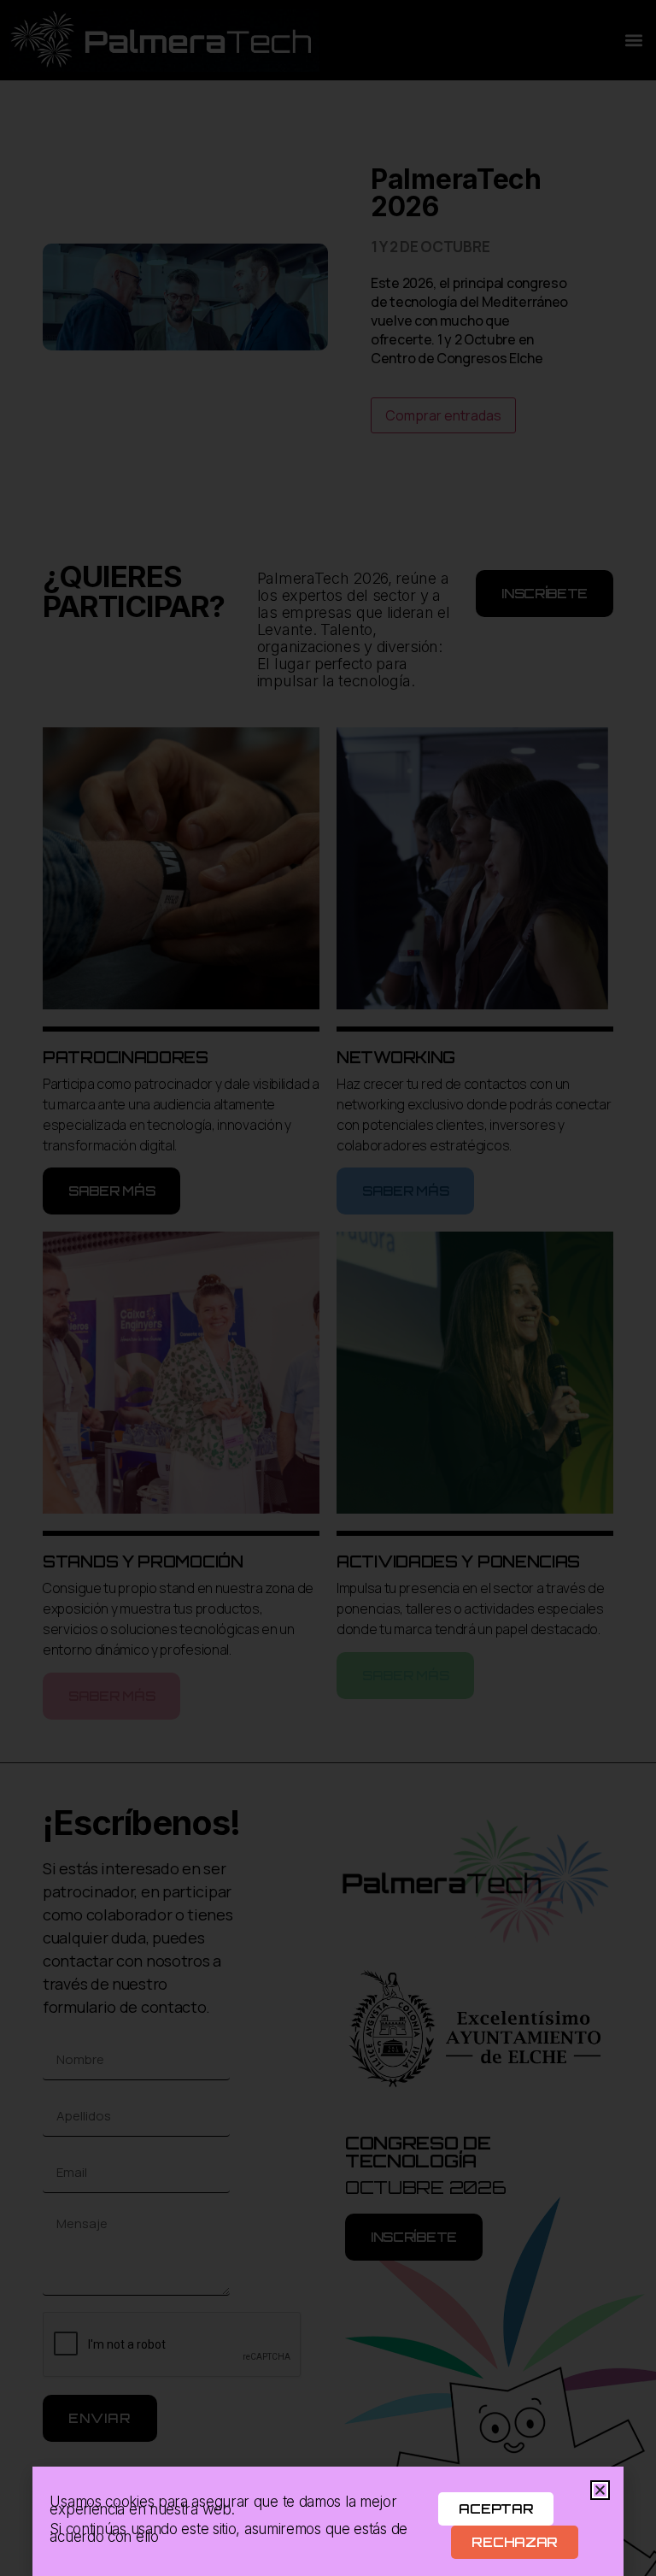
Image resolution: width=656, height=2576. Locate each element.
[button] (600, 2490)
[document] (328, 1288)
